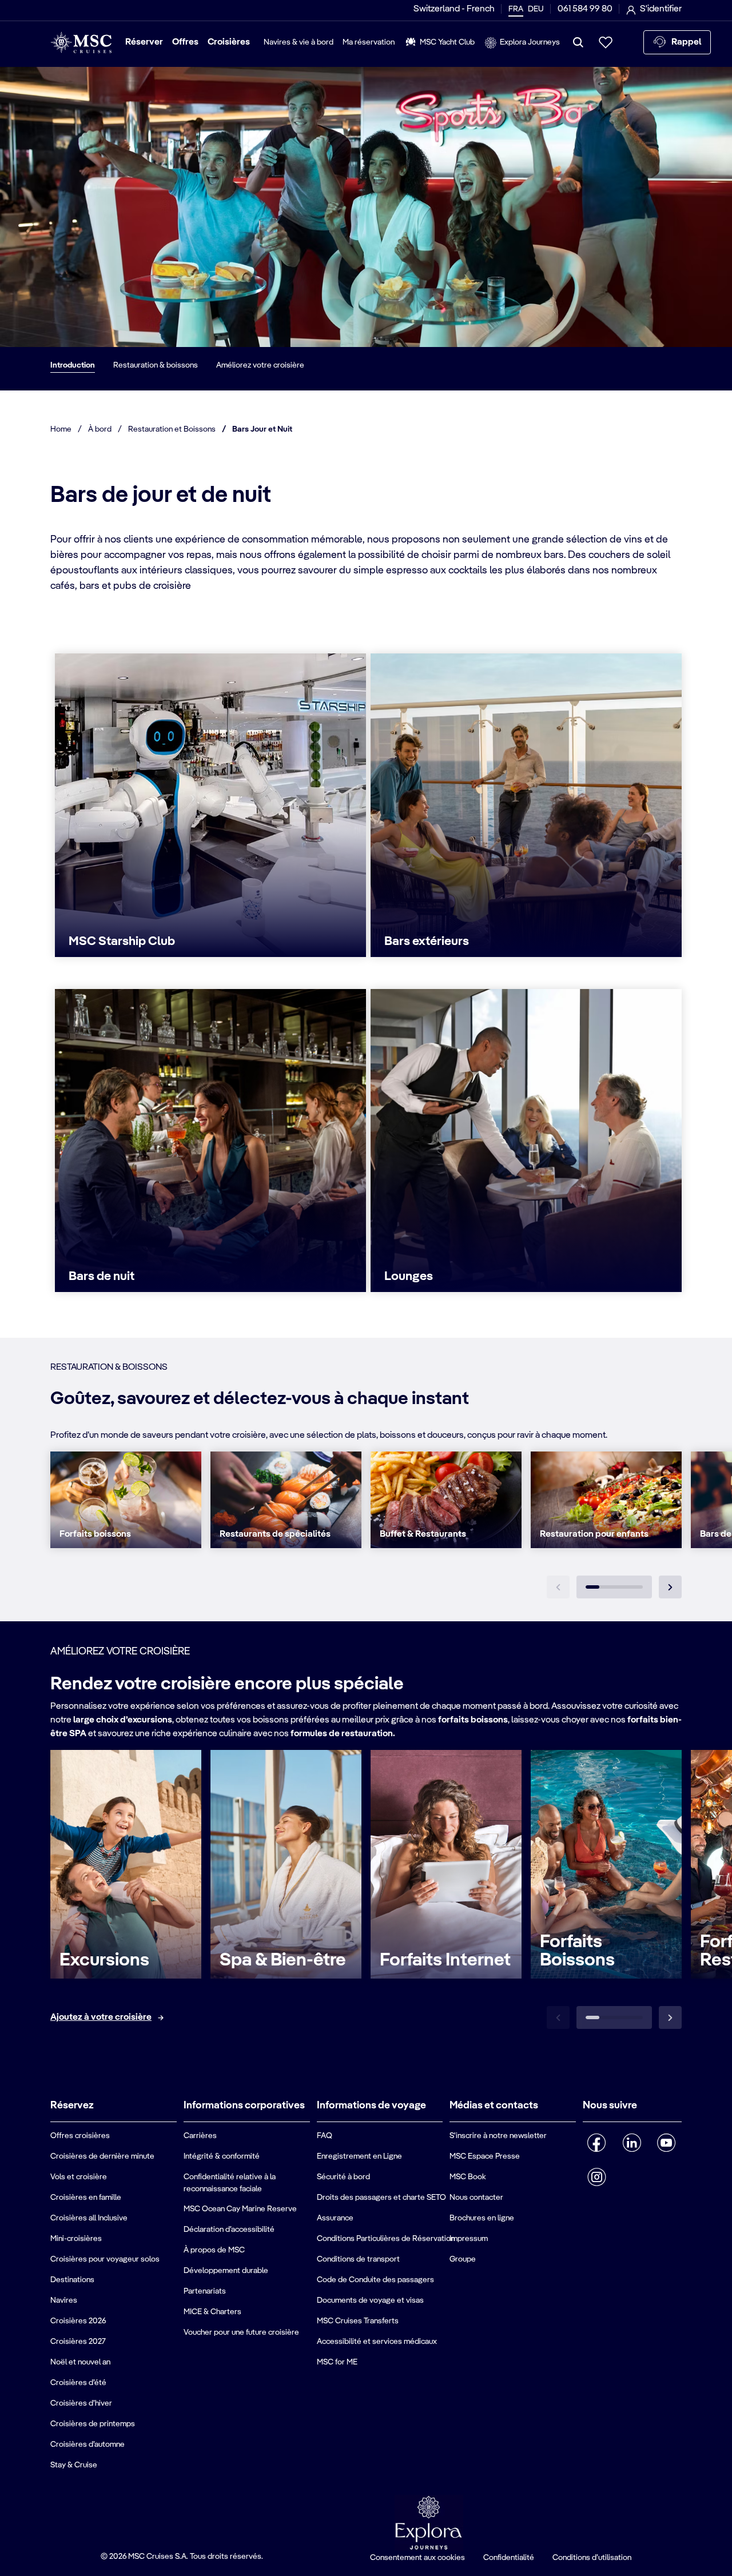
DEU (536, 9)
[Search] (578, 42)
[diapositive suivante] (670, 1587)
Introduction (73, 365)
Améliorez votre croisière (260, 365)
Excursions (104, 1960)
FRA (516, 9)
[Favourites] (606, 42)
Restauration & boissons (156, 365)
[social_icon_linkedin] (632, 2143)
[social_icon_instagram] (597, 2177)
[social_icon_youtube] (667, 2143)
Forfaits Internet (445, 1960)
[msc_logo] (81, 43)
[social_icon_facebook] (597, 2143)
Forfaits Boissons (577, 1951)
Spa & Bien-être (283, 1960)
